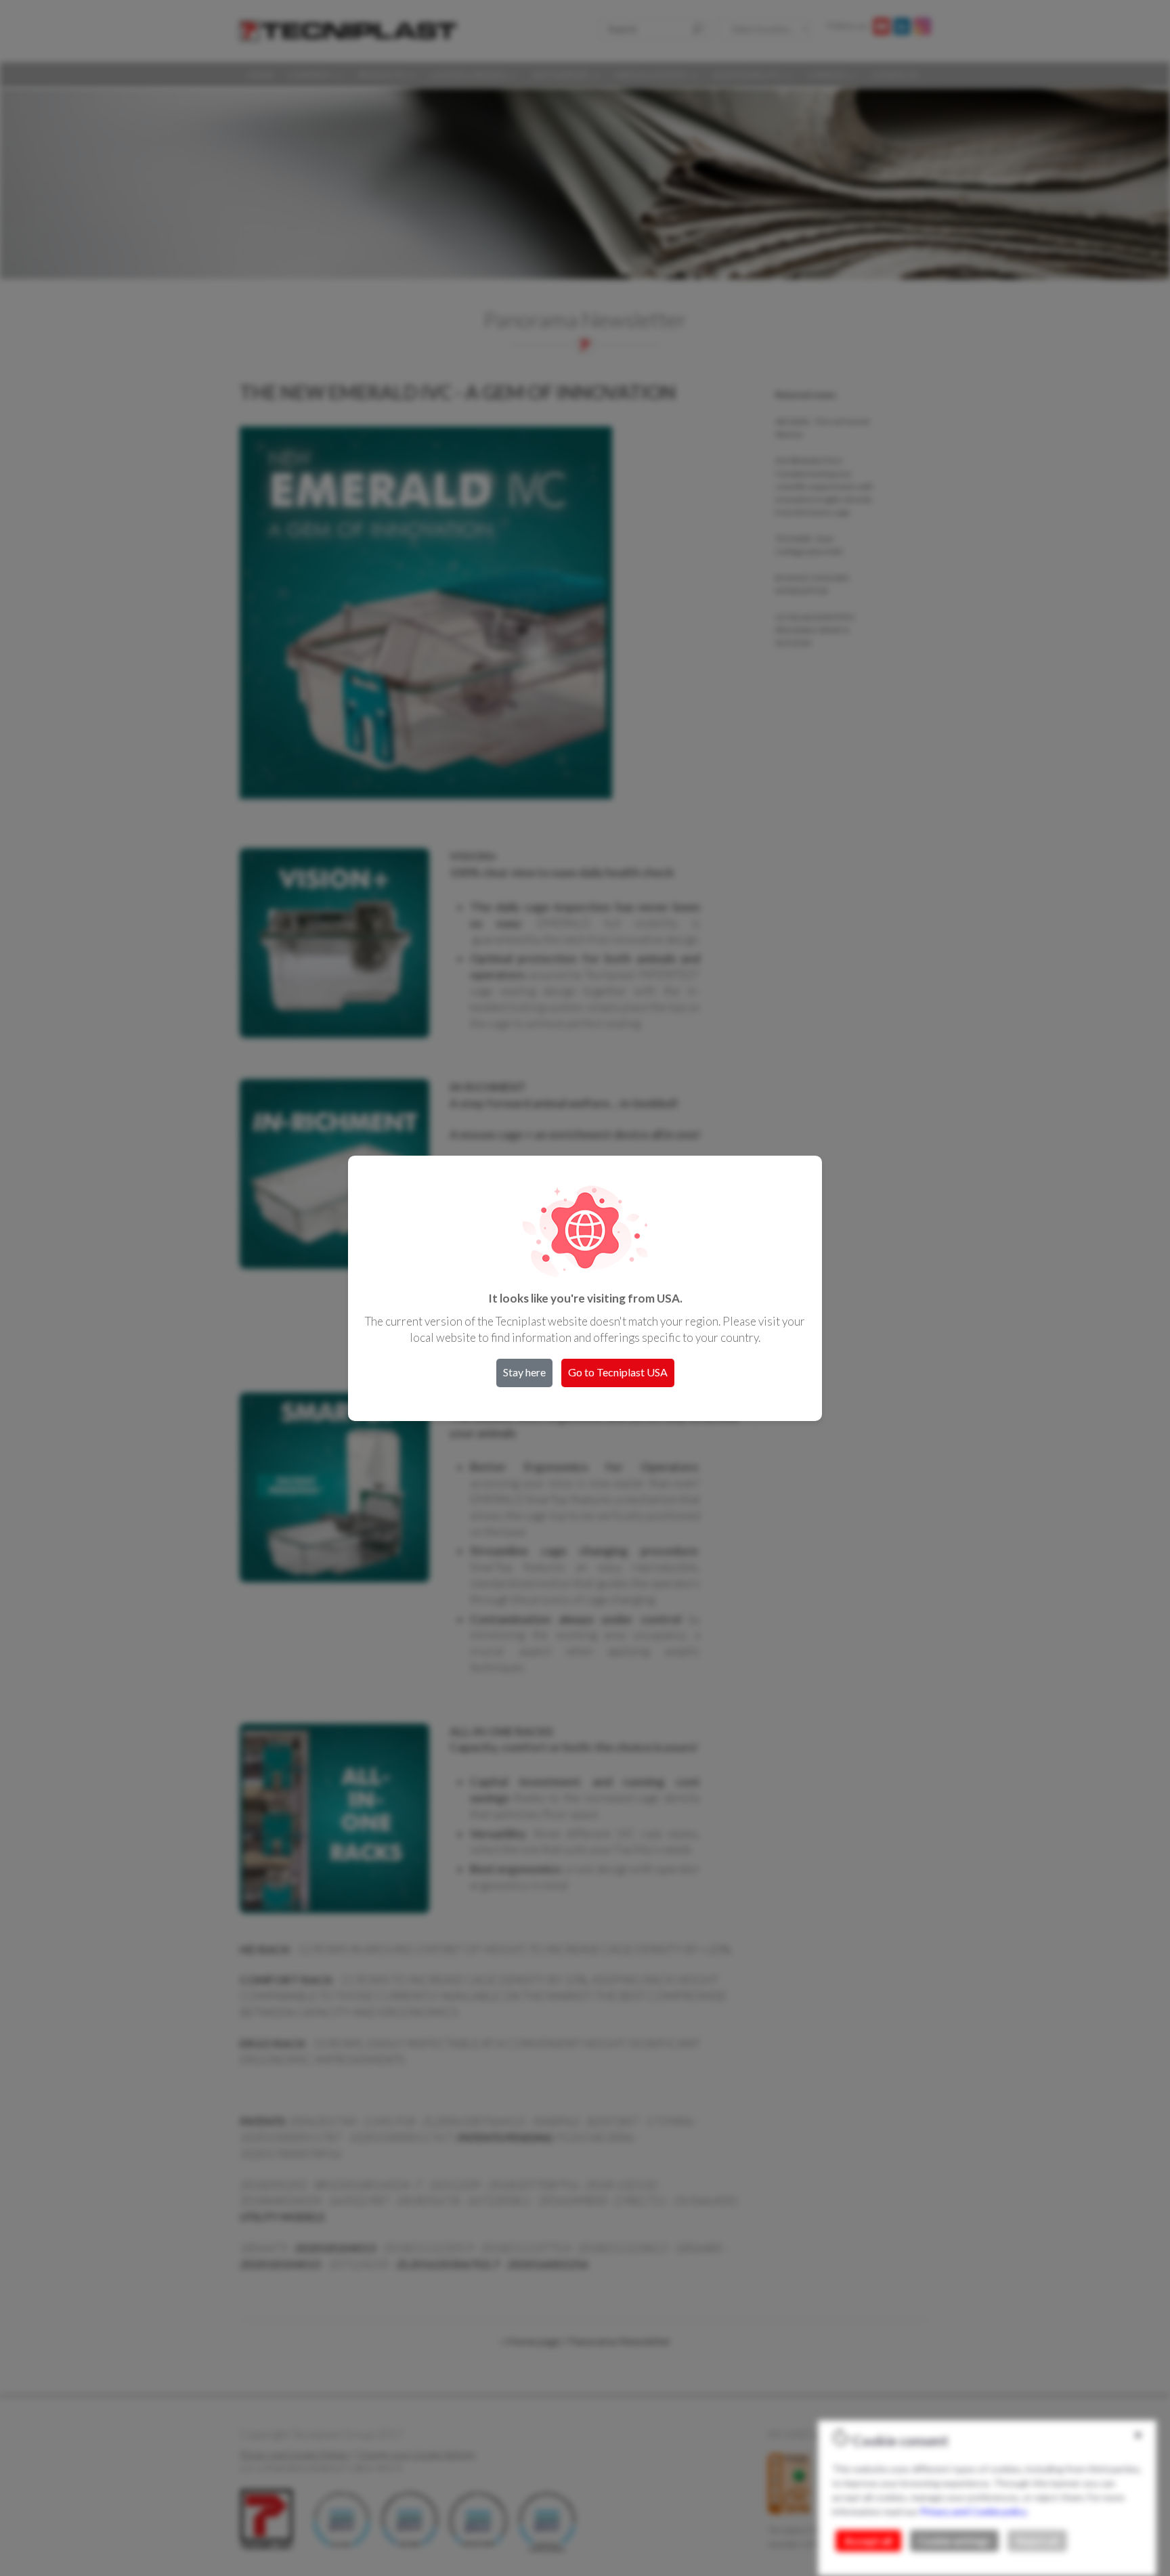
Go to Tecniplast (618, 1372)
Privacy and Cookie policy (973, 2511)
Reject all (1037, 2541)
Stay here (524, 1372)
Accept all (868, 2541)
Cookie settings (954, 2541)
